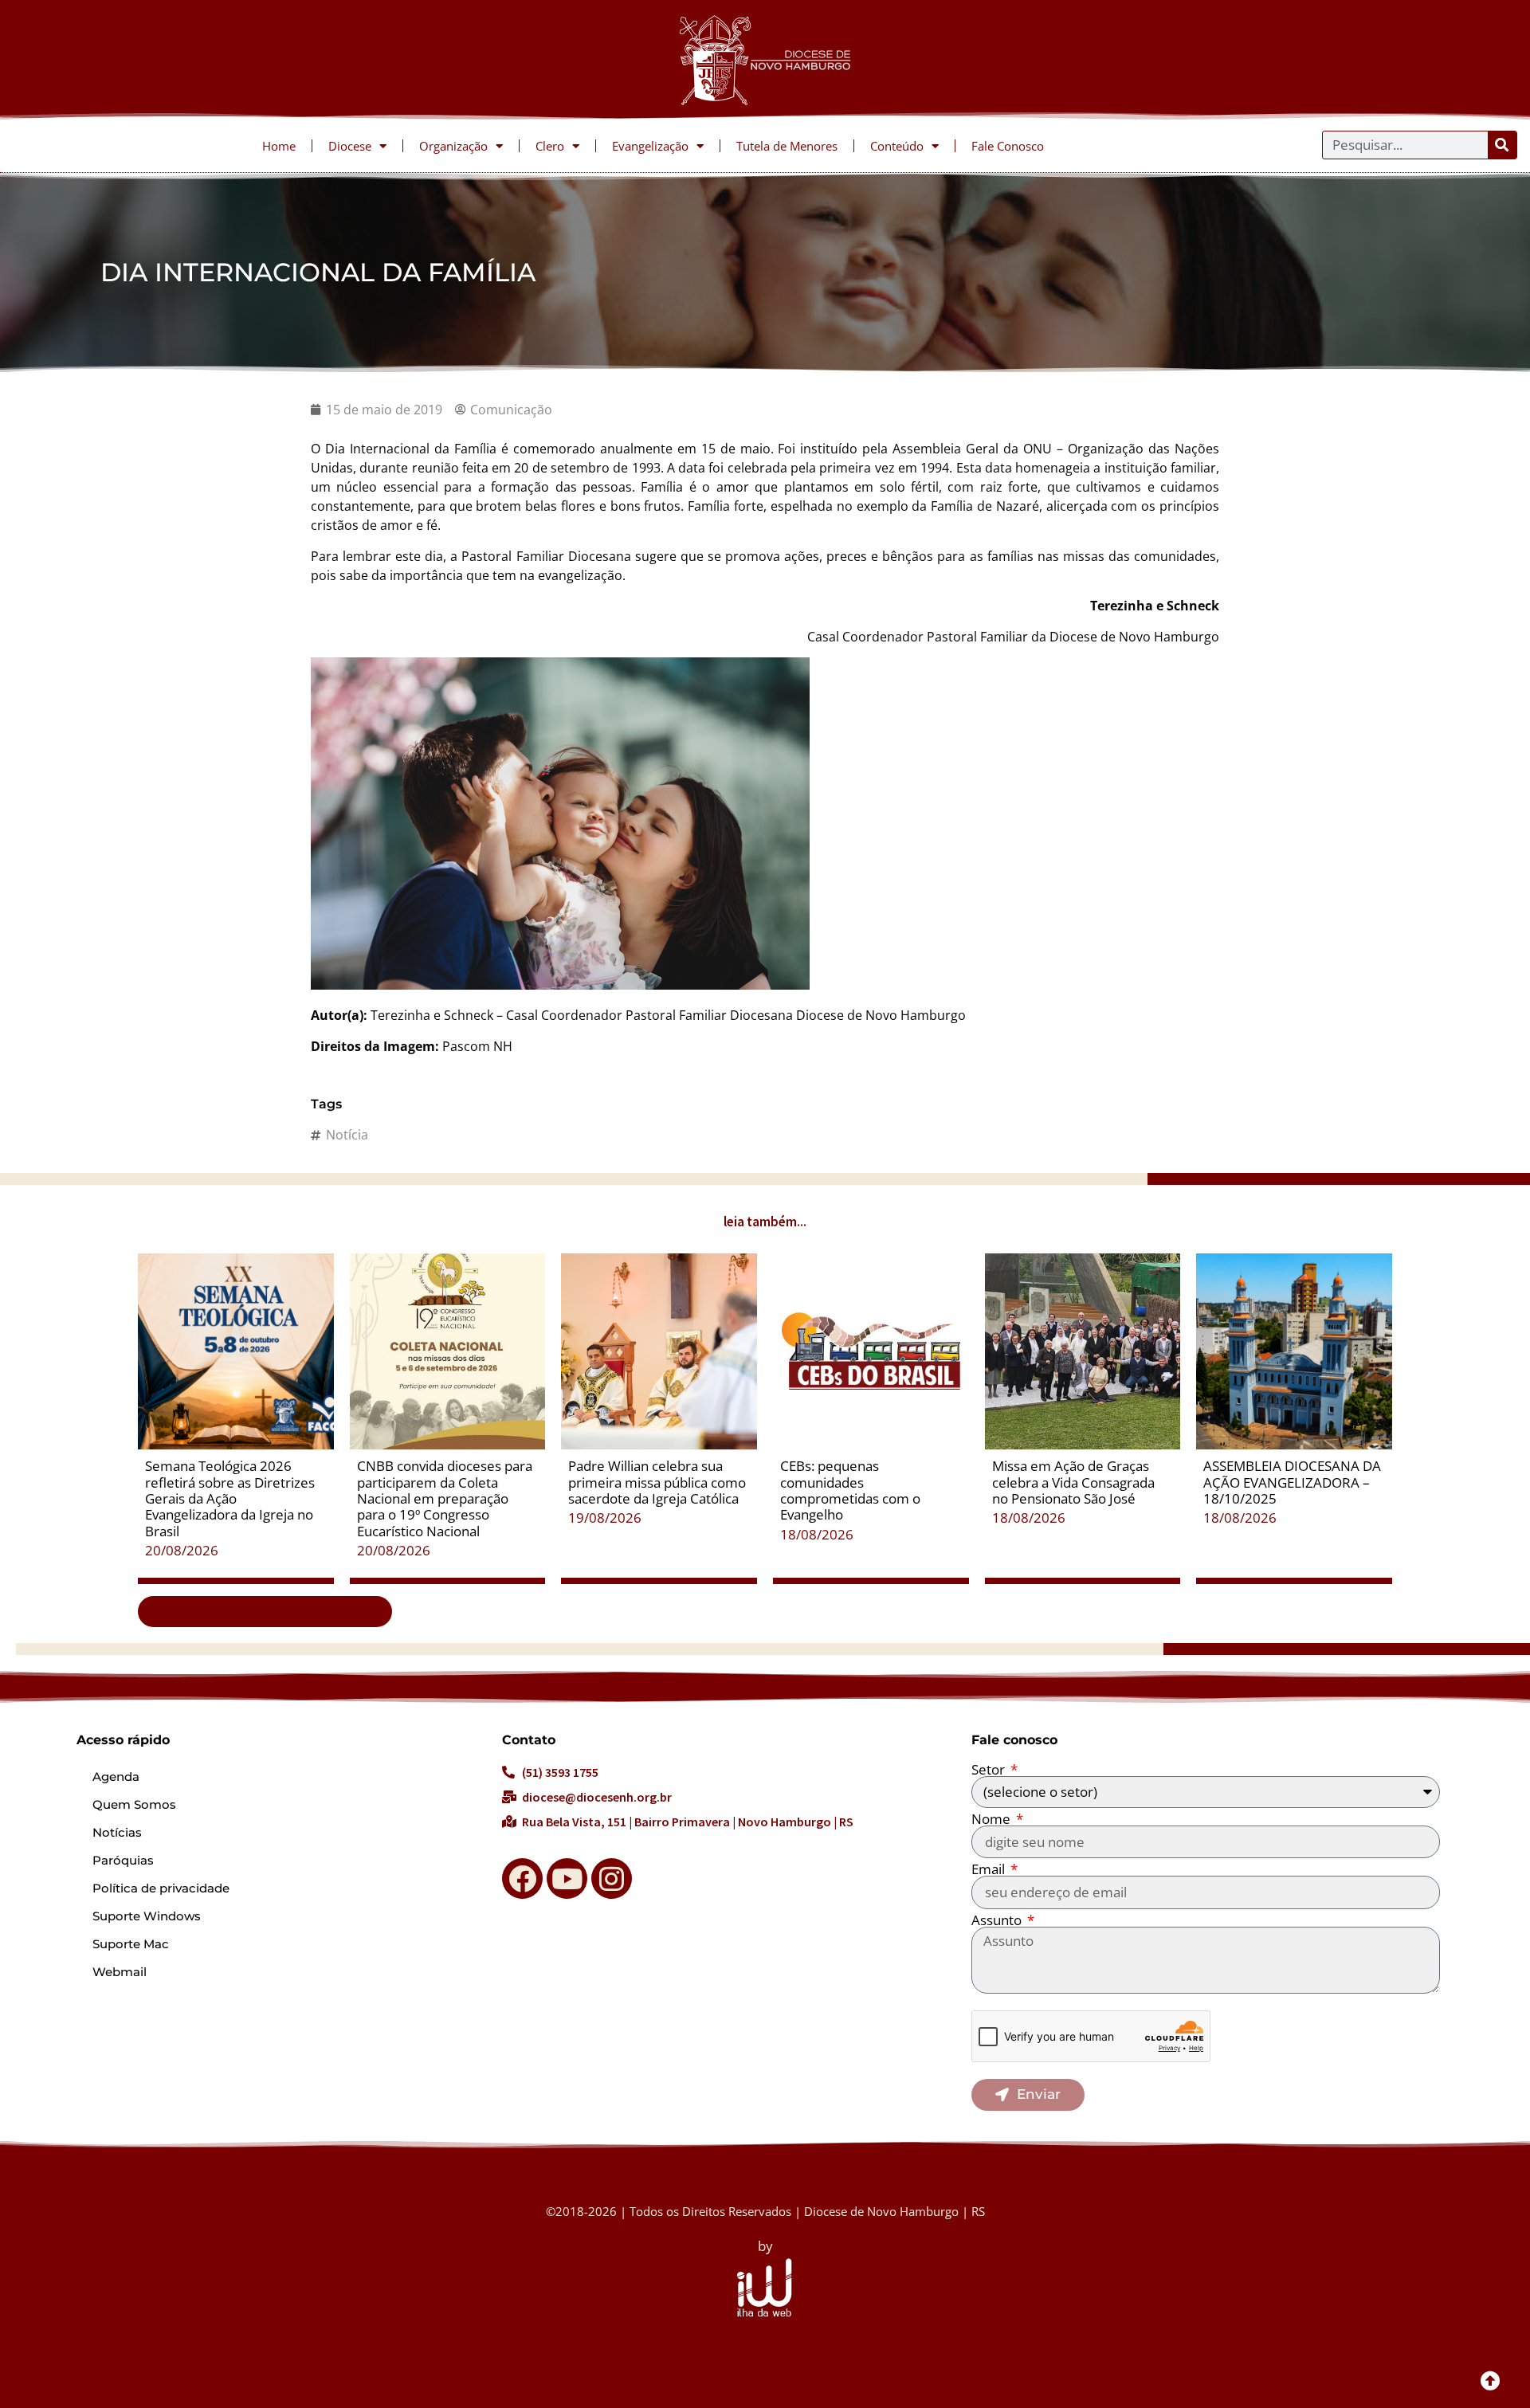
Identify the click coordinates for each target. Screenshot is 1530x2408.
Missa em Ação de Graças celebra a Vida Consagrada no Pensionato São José (1073, 1482)
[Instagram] (612, 1879)
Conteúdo (897, 146)
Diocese (350, 146)
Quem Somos (134, 1804)
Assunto (998, 1920)
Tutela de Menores (787, 146)
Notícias (117, 1832)
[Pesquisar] (1502, 145)
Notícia (347, 1135)
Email (990, 1869)
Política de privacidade (161, 1888)
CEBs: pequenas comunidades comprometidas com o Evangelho (850, 1490)
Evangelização (650, 146)
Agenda (116, 1777)
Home (279, 146)
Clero (550, 146)
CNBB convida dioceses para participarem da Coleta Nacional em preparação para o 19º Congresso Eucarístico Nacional (445, 1498)
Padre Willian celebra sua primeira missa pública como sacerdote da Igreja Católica (657, 1482)
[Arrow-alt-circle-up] (1490, 2380)
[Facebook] (522, 1879)
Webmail (120, 1972)
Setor (990, 1769)
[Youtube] (567, 1879)
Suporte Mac (131, 1944)
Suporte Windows (147, 1916)
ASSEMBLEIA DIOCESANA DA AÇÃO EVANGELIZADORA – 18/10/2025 (1292, 1482)
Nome (993, 1819)
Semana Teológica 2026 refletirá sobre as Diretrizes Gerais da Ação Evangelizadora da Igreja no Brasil (230, 1498)
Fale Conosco (1008, 146)
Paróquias (123, 1860)
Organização (453, 146)
